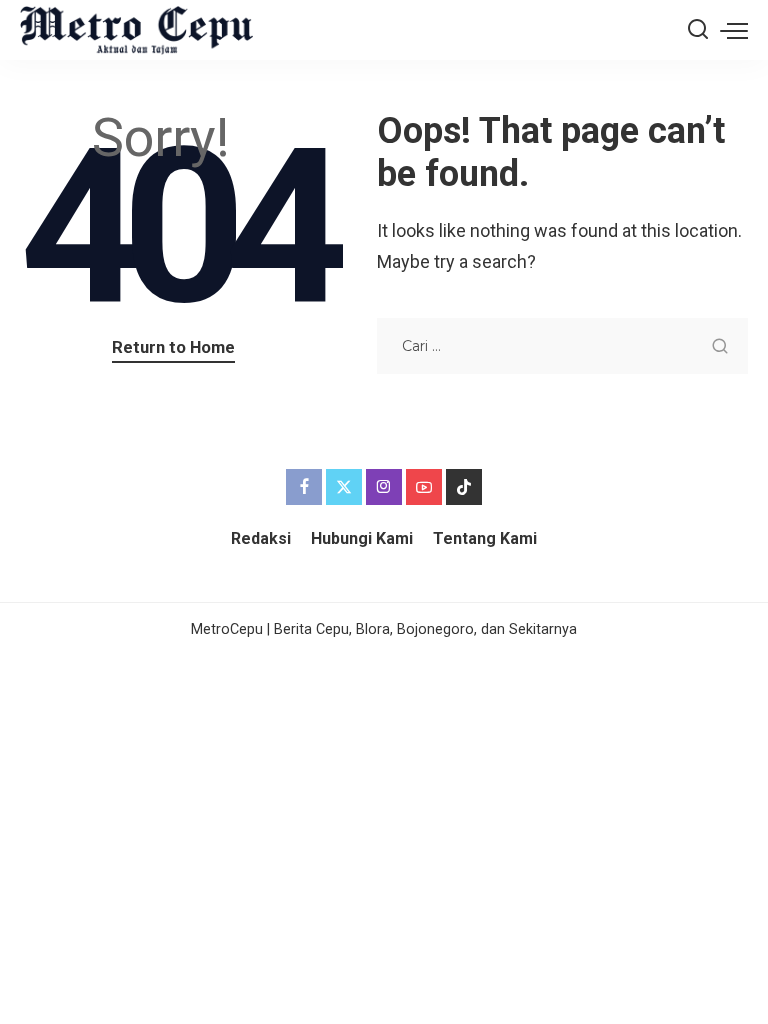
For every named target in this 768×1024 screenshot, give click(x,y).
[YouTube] (424, 487)
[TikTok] (464, 487)
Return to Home (173, 347)
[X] (344, 487)
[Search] (698, 30)
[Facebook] (304, 487)
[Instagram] (384, 487)
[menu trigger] (734, 30)
